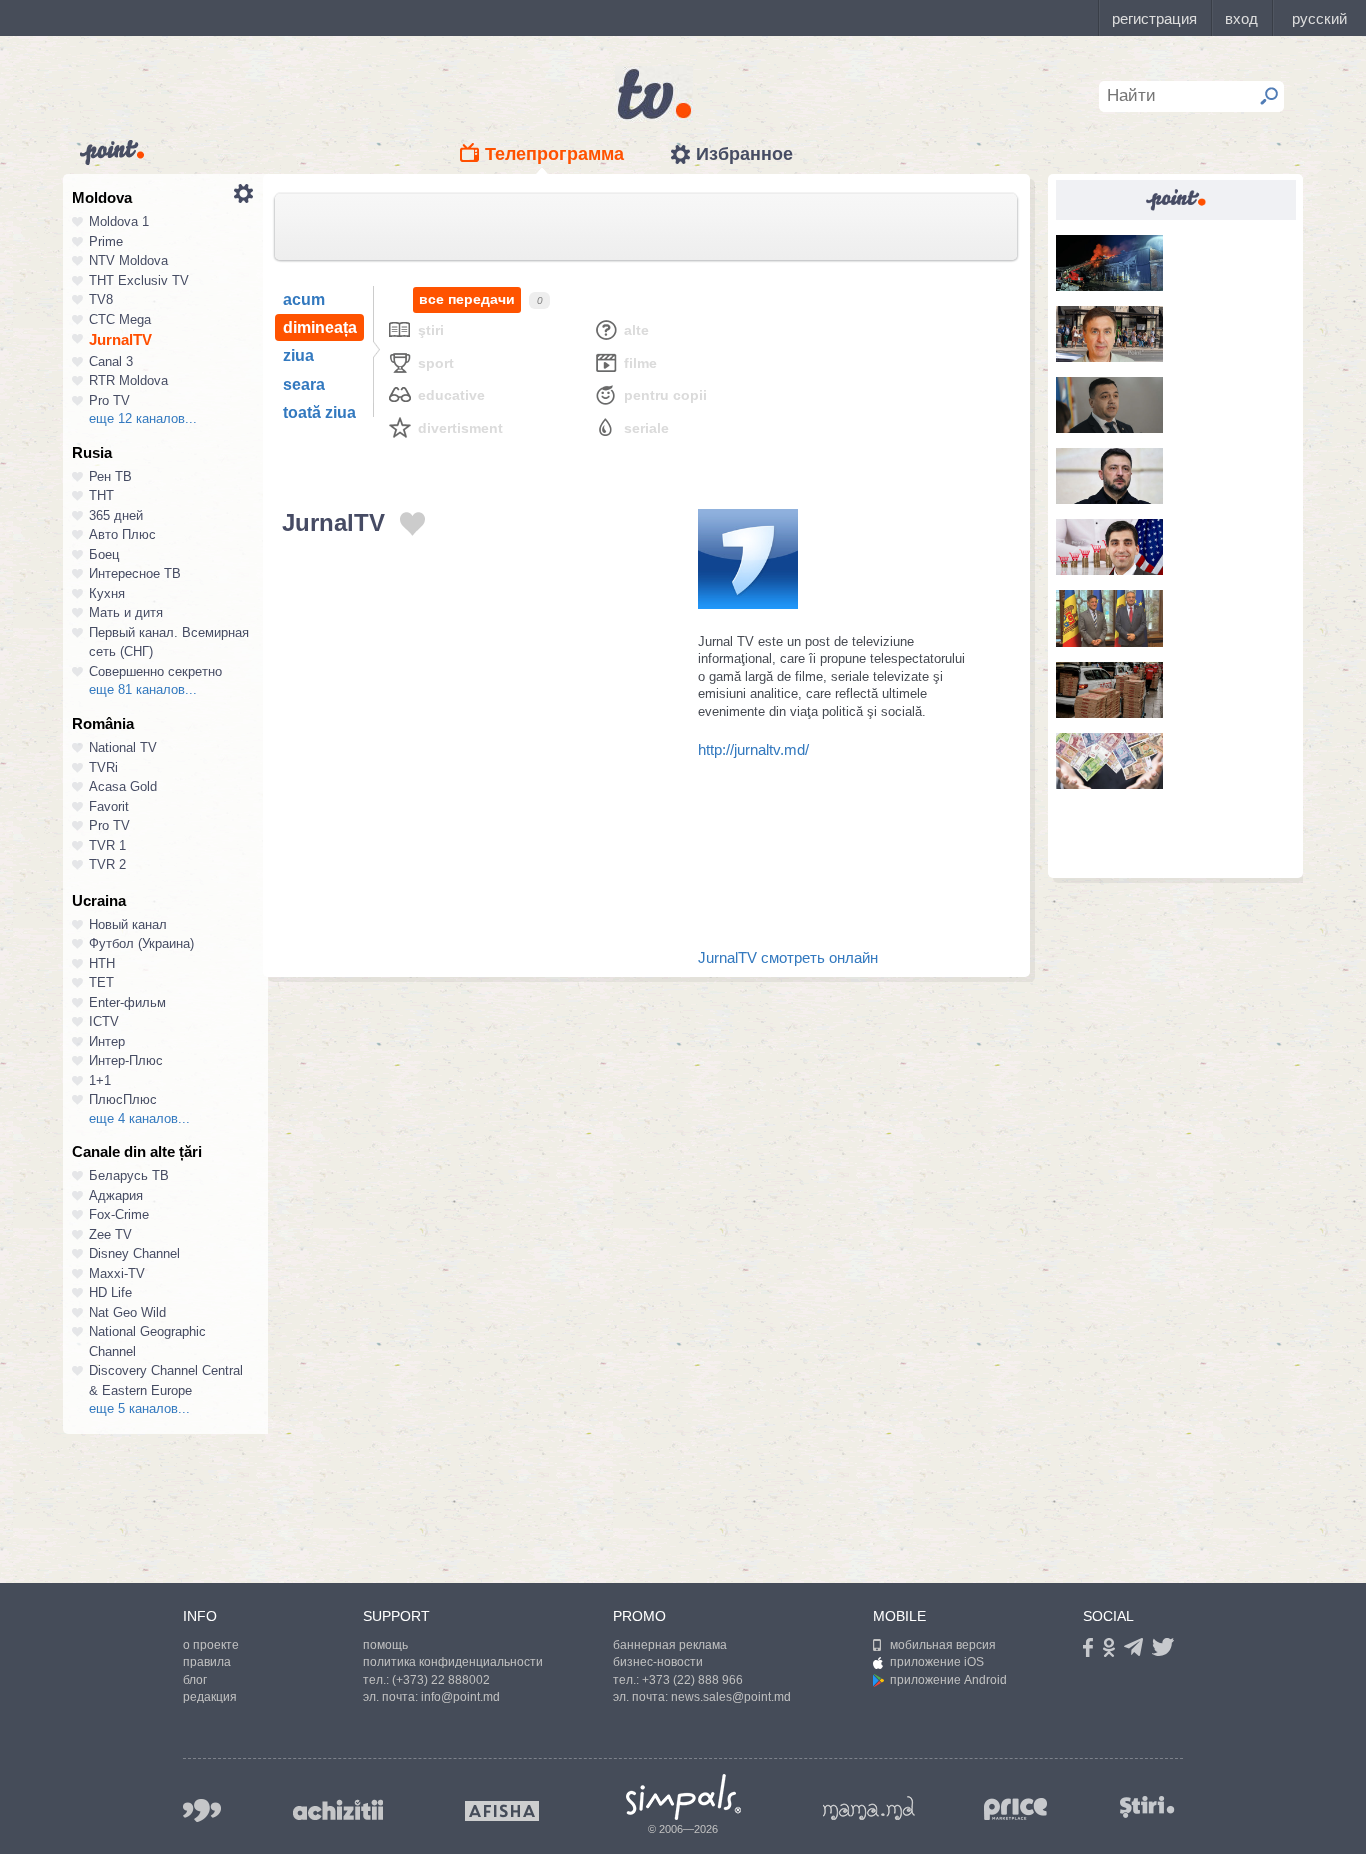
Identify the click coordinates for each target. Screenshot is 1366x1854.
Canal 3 (111, 361)
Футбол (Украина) (141, 943)
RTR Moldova (128, 380)
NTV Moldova (128, 260)
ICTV (104, 1021)
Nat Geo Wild (127, 1312)
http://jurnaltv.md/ (753, 749)
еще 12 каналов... (143, 418)
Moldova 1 (119, 221)
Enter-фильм (127, 1002)
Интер (107, 1041)
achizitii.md (338, 1810)
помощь (385, 1645)
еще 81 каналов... (143, 689)
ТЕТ (101, 982)
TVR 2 (107, 864)
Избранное (744, 154)
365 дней (116, 515)
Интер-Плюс (126, 1060)
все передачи (467, 299)
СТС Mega (120, 319)
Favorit (109, 806)
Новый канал (128, 924)
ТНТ (101, 495)
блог (195, 1680)
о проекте (211, 1645)
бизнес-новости (658, 1662)
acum (304, 299)
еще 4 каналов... (139, 1118)
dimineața (320, 327)
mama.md (869, 1808)
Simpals (683, 1797)
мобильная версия (943, 1645)
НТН (102, 963)
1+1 (100, 1080)
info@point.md (460, 1697)
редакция (210, 1697)
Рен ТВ (110, 476)
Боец (104, 554)
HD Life (110, 1292)
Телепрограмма (554, 154)
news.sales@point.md (731, 1697)
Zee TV (110, 1234)
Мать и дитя (126, 612)
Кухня (107, 593)
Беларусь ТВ (129, 1175)
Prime (106, 241)
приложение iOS (937, 1662)
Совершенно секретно (155, 671)
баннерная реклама (670, 1645)
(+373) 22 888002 (441, 1680)
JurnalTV (120, 339)
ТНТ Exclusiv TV (139, 280)
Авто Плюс (122, 534)
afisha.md (502, 1811)
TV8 (101, 299)
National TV (123, 747)
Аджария (116, 1195)
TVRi (103, 767)
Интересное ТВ (135, 573)
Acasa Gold (123, 786)
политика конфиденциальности (453, 1662)
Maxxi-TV (117, 1273)
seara (304, 384)
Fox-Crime (119, 1214)
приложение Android (948, 1680)
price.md (1016, 1809)
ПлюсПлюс (123, 1099)
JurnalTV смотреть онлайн (788, 957)
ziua (298, 355)
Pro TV (109, 400)
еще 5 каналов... (139, 1408)
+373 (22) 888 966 (692, 1680)
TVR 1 (107, 845)
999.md (202, 1810)
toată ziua (319, 412)
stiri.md (1147, 1806)
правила (207, 1662)
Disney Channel (134, 1253)
